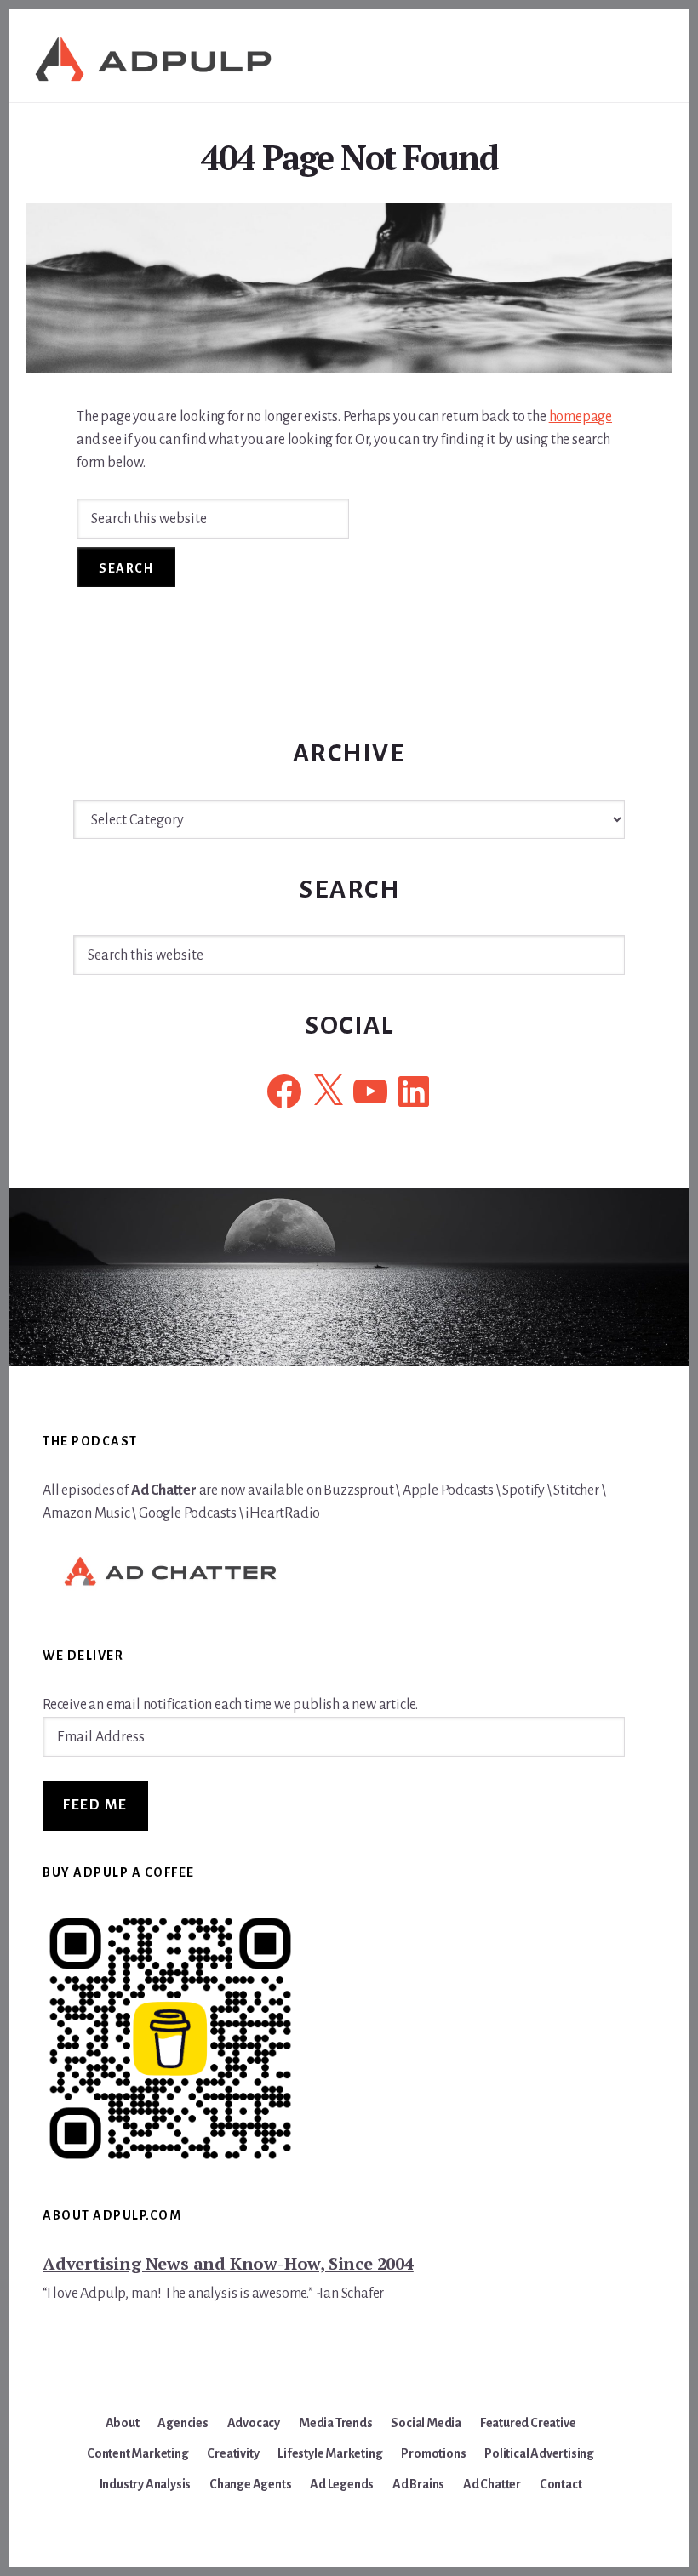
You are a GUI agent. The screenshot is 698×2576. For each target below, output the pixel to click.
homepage (581, 417)
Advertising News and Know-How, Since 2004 (228, 2263)
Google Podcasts (188, 1513)
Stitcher (576, 1490)
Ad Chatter (164, 1490)
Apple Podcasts (448, 1490)
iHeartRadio (283, 1513)
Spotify (523, 1490)
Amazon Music (86, 1513)
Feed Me (95, 1805)
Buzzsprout (358, 1490)
